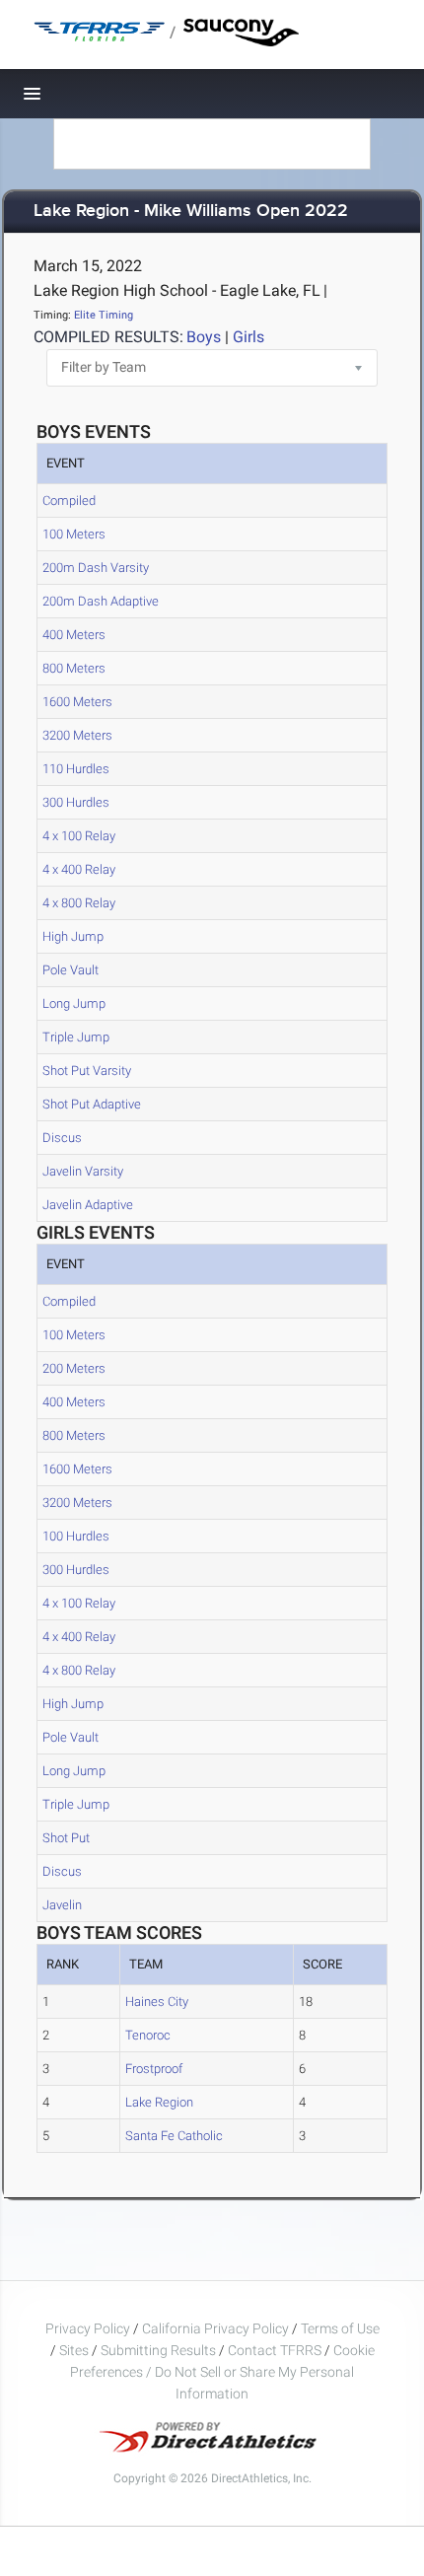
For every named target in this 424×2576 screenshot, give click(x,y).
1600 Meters (77, 702)
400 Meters (74, 635)
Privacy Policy (88, 2328)
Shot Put (66, 1838)
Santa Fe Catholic (174, 2136)
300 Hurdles (76, 802)
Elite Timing (104, 315)
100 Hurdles (76, 1536)
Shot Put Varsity (87, 1071)
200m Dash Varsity (96, 568)
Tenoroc (148, 2035)
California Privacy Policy (215, 2328)
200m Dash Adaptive (101, 601)
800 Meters (74, 668)
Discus (62, 1138)
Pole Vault (71, 970)
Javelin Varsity (83, 1171)
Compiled (69, 501)
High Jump (73, 936)
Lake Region (159, 2102)
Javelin (62, 1905)
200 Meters (74, 1368)
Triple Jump (76, 1037)
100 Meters (74, 534)
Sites (74, 2350)
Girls (248, 337)
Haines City (157, 2002)
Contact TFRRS (276, 2350)
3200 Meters (77, 735)
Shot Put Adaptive (92, 1104)
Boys (204, 337)
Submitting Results (158, 2350)
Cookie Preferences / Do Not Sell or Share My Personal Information (222, 2372)
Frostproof (154, 2069)
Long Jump (74, 1003)
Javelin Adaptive (88, 1205)
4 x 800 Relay (79, 903)
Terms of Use (340, 2328)
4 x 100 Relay (79, 836)
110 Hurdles (76, 769)
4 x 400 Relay (79, 869)
